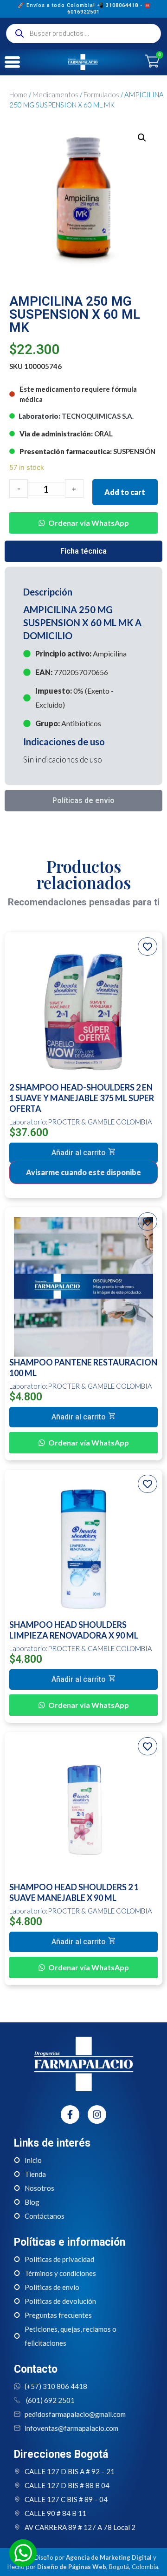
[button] (83, 516)
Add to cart (125, 492)
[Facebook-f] (70, 2114)
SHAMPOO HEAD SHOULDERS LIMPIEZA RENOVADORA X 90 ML (74, 1630)
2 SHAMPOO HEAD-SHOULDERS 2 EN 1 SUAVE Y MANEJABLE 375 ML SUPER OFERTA (82, 1098)
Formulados (101, 94)
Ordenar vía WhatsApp (89, 523)
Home (18, 94)
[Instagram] (97, 2114)
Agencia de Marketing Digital (109, 2557)
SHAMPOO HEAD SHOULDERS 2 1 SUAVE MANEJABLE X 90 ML (74, 1892)
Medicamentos (55, 94)
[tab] (83, 551)
